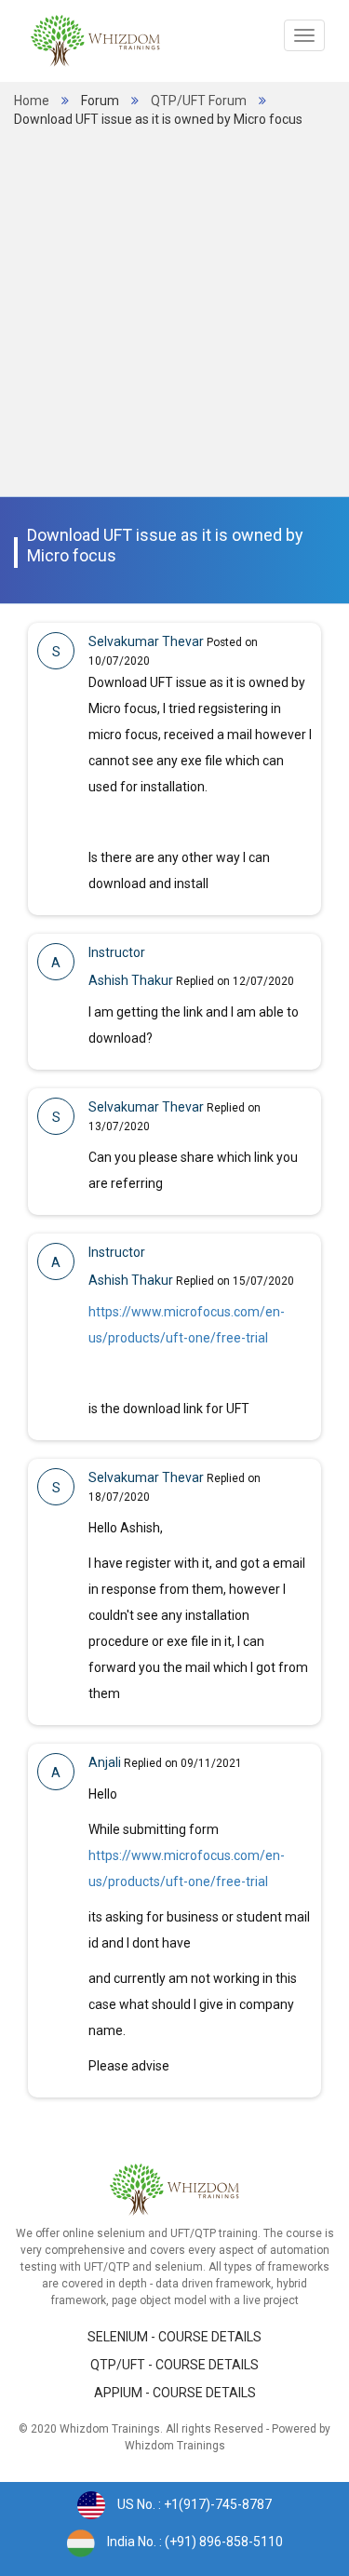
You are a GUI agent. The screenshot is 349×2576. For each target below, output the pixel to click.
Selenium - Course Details (174, 2337)
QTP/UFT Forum (199, 101)
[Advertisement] (174, 312)
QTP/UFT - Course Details (174, 2365)
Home (32, 101)
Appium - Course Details (175, 2393)
